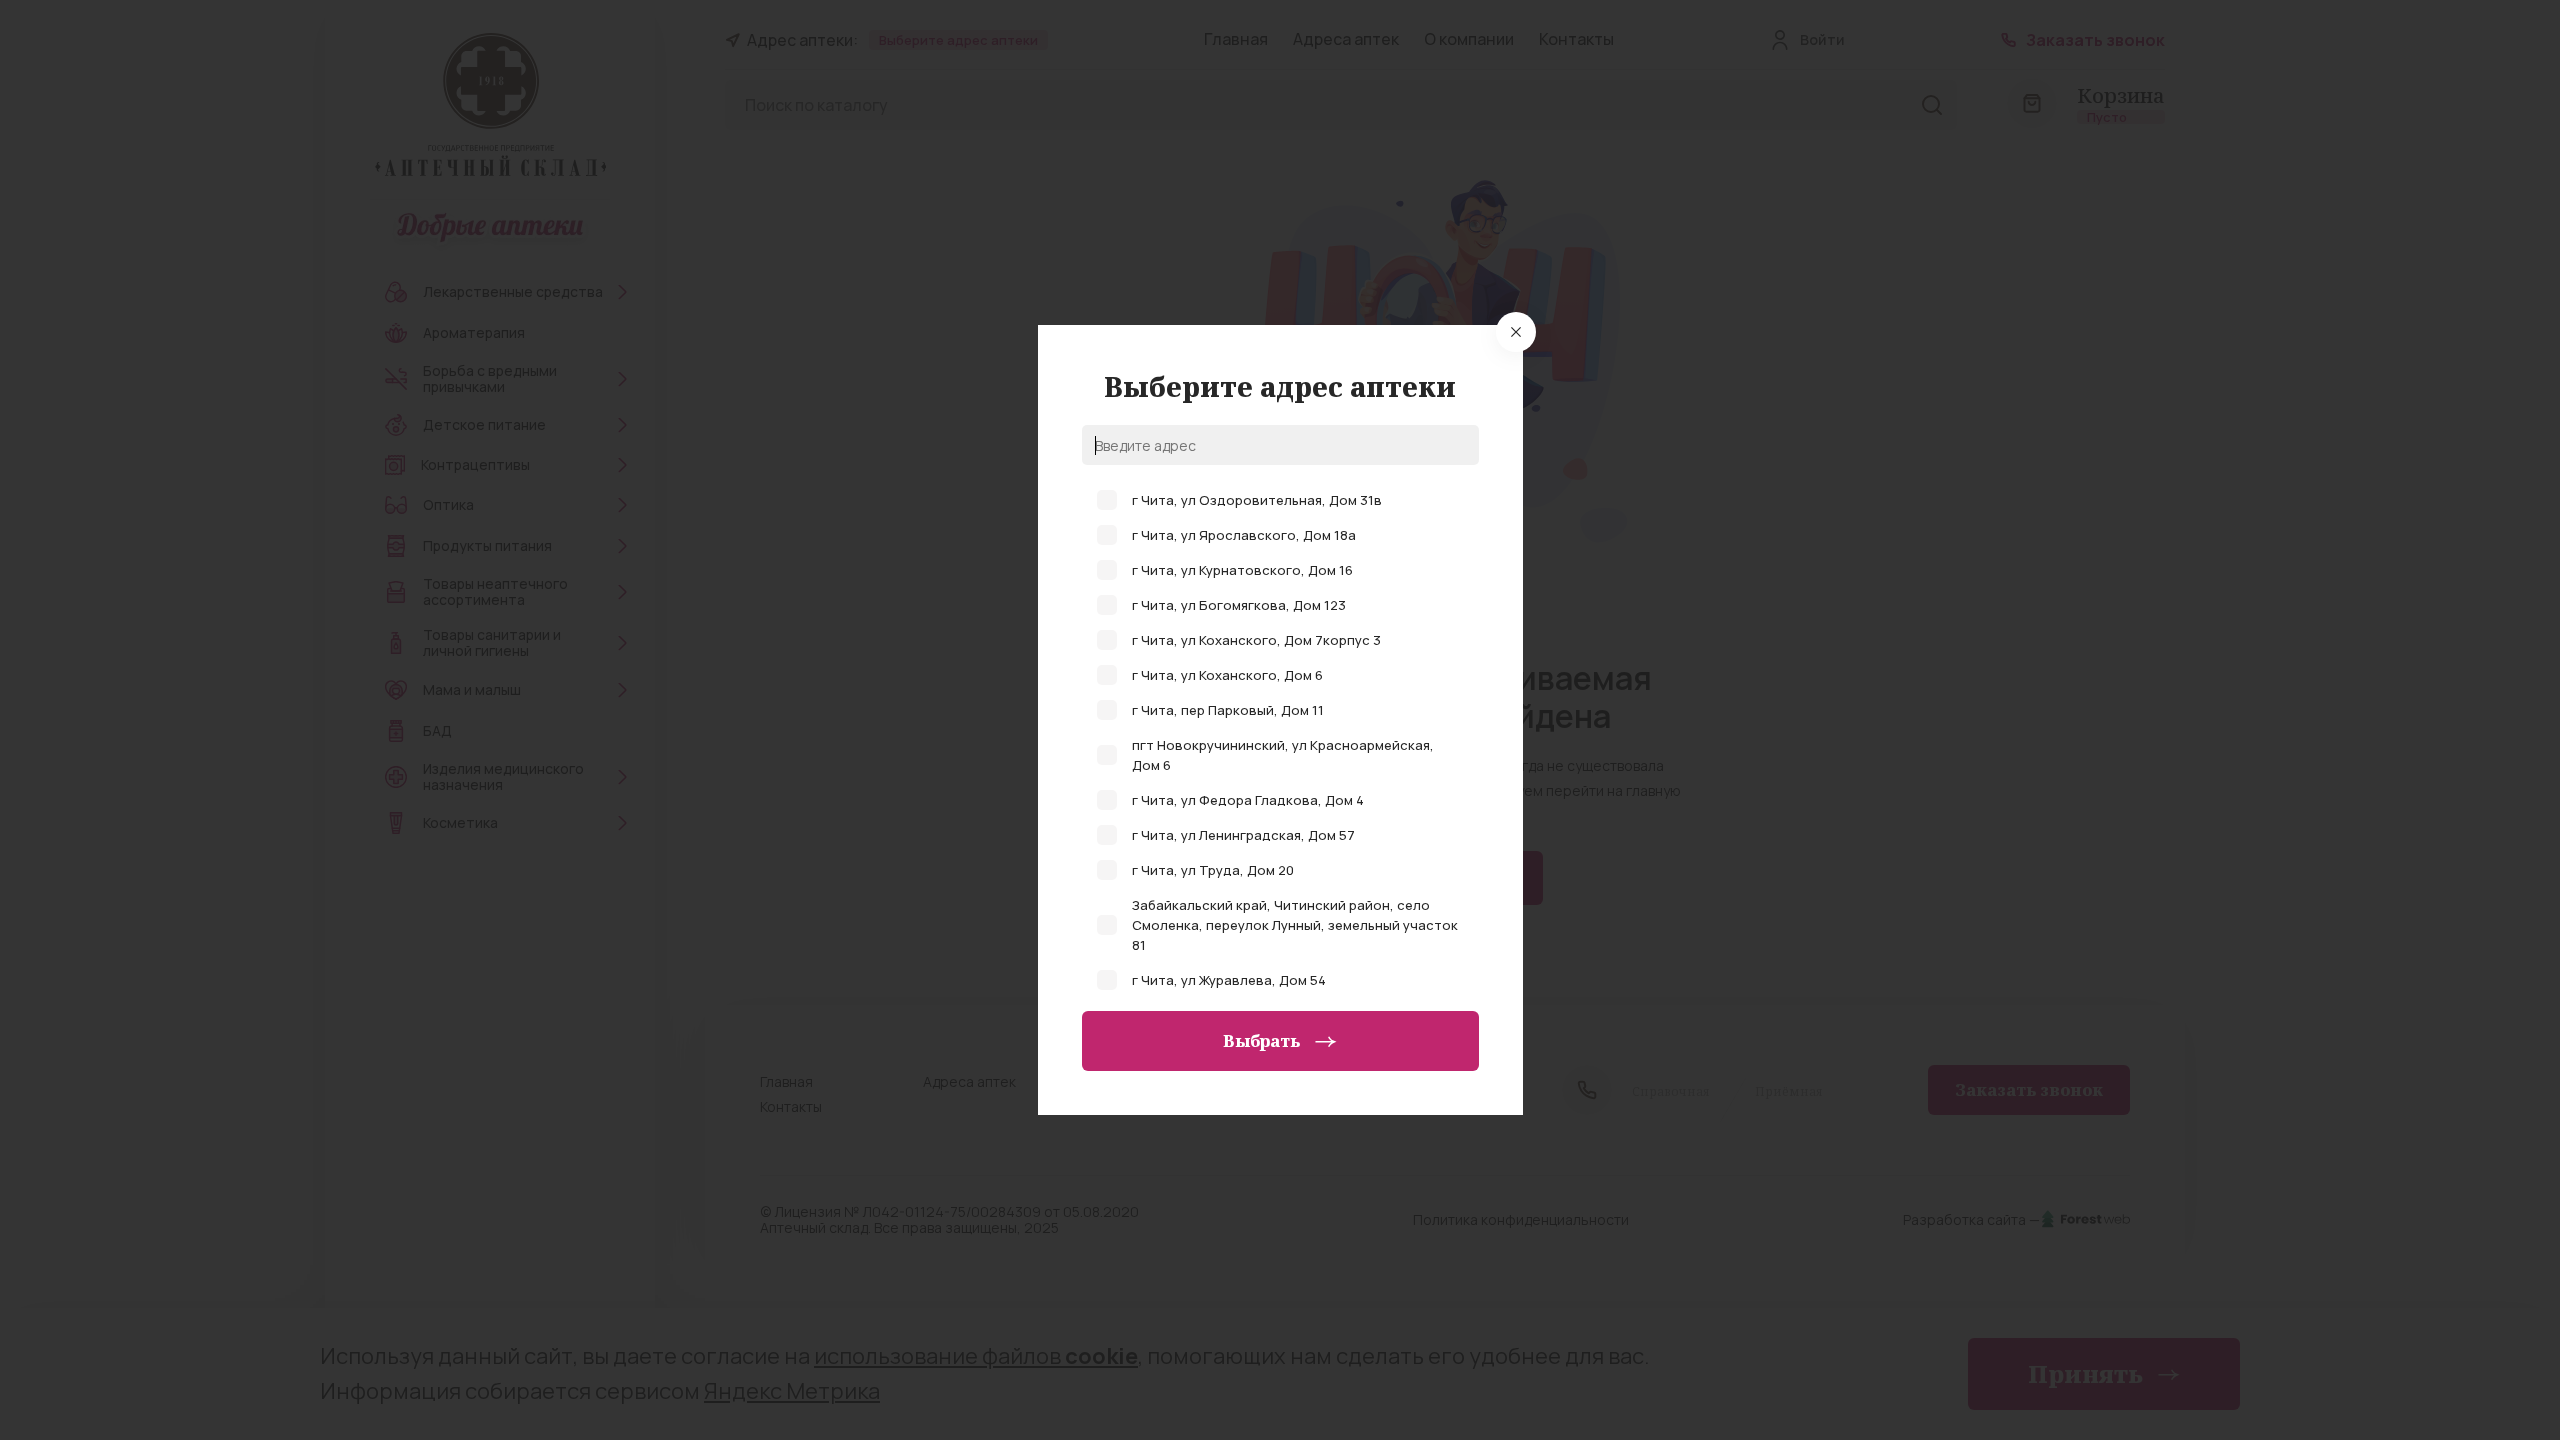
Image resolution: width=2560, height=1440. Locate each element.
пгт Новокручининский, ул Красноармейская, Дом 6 (1283, 755)
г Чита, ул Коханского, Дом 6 (1227, 675)
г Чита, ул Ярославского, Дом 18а (1244, 535)
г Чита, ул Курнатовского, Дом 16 (1242, 570)
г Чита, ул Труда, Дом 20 (1213, 870)
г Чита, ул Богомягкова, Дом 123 (1239, 605)
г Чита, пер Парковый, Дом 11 (1228, 710)
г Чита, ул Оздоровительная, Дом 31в (1257, 500)
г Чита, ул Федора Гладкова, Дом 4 (1248, 800)
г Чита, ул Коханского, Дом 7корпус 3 (1256, 640)
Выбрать (1261, 1041)
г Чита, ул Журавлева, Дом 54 (1229, 980)
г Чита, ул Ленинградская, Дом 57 (1243, 835)
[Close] (1516, 332)
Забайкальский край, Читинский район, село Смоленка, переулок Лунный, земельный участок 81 (1295, 925)
